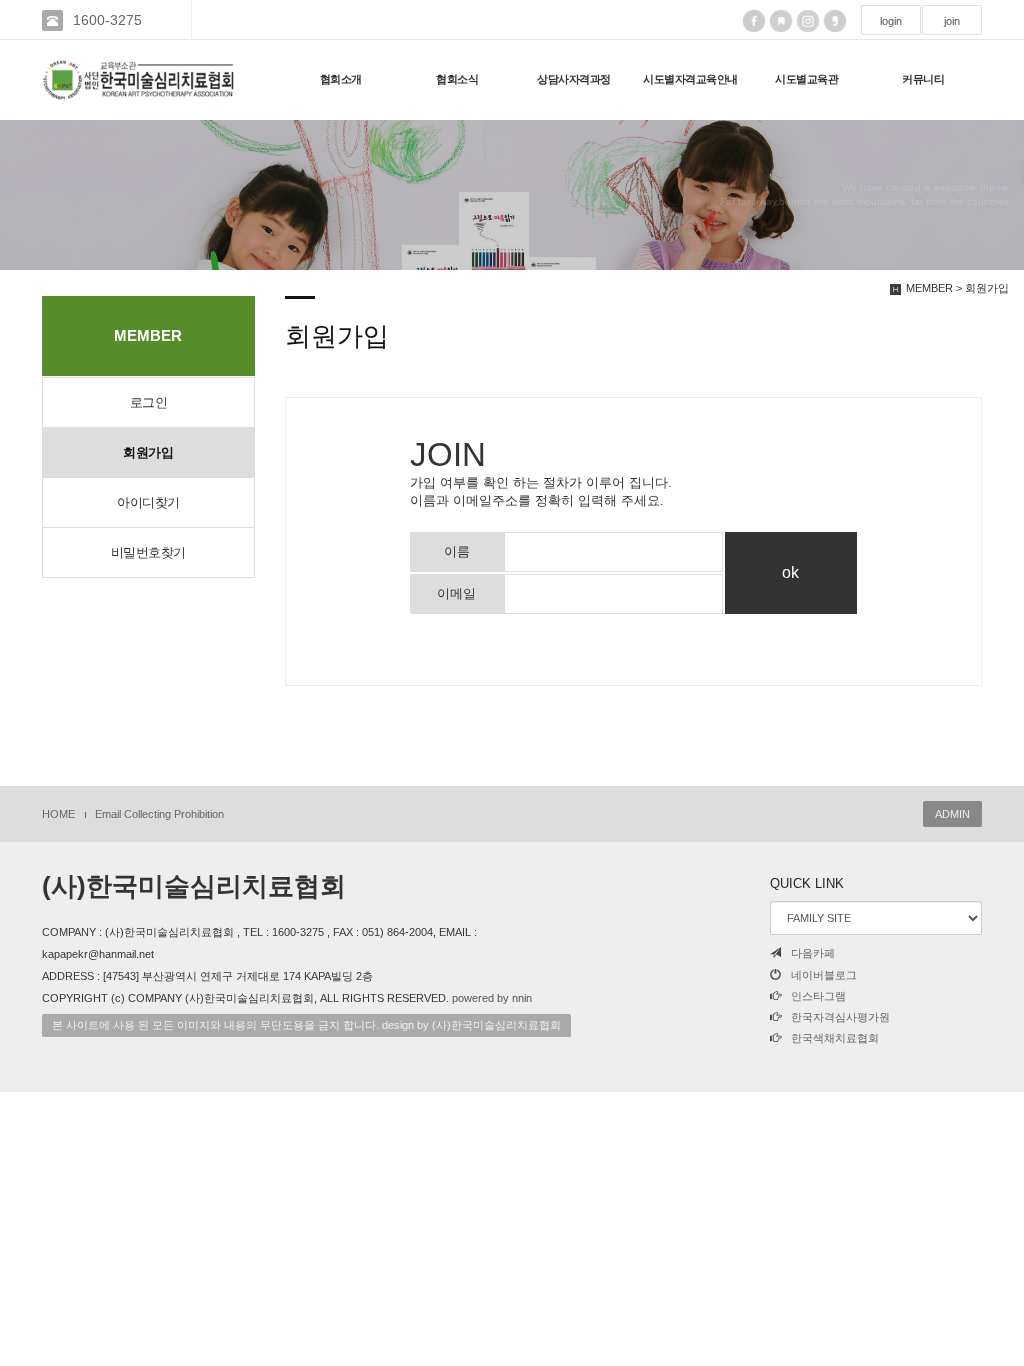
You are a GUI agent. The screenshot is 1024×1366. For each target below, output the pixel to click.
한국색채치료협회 (835, 1038)
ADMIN (952, 814)
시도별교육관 (806, 79)
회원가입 (148, 452)
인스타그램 (818, 996)
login (891, 21)
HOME (58, 814)
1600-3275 (107, 20)
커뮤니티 (923, 79)
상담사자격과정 (574, 79)
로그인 (149, 402)
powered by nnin (492, 998)
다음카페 (813, 953)
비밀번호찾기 (148, 552)
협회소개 (341, 79)
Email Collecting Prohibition (159, 814)
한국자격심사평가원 (840, 1017)
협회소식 (457, 79)
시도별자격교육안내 (690, 79)
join (952, 21)
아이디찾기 (148, 502)
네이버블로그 (824, 975)
